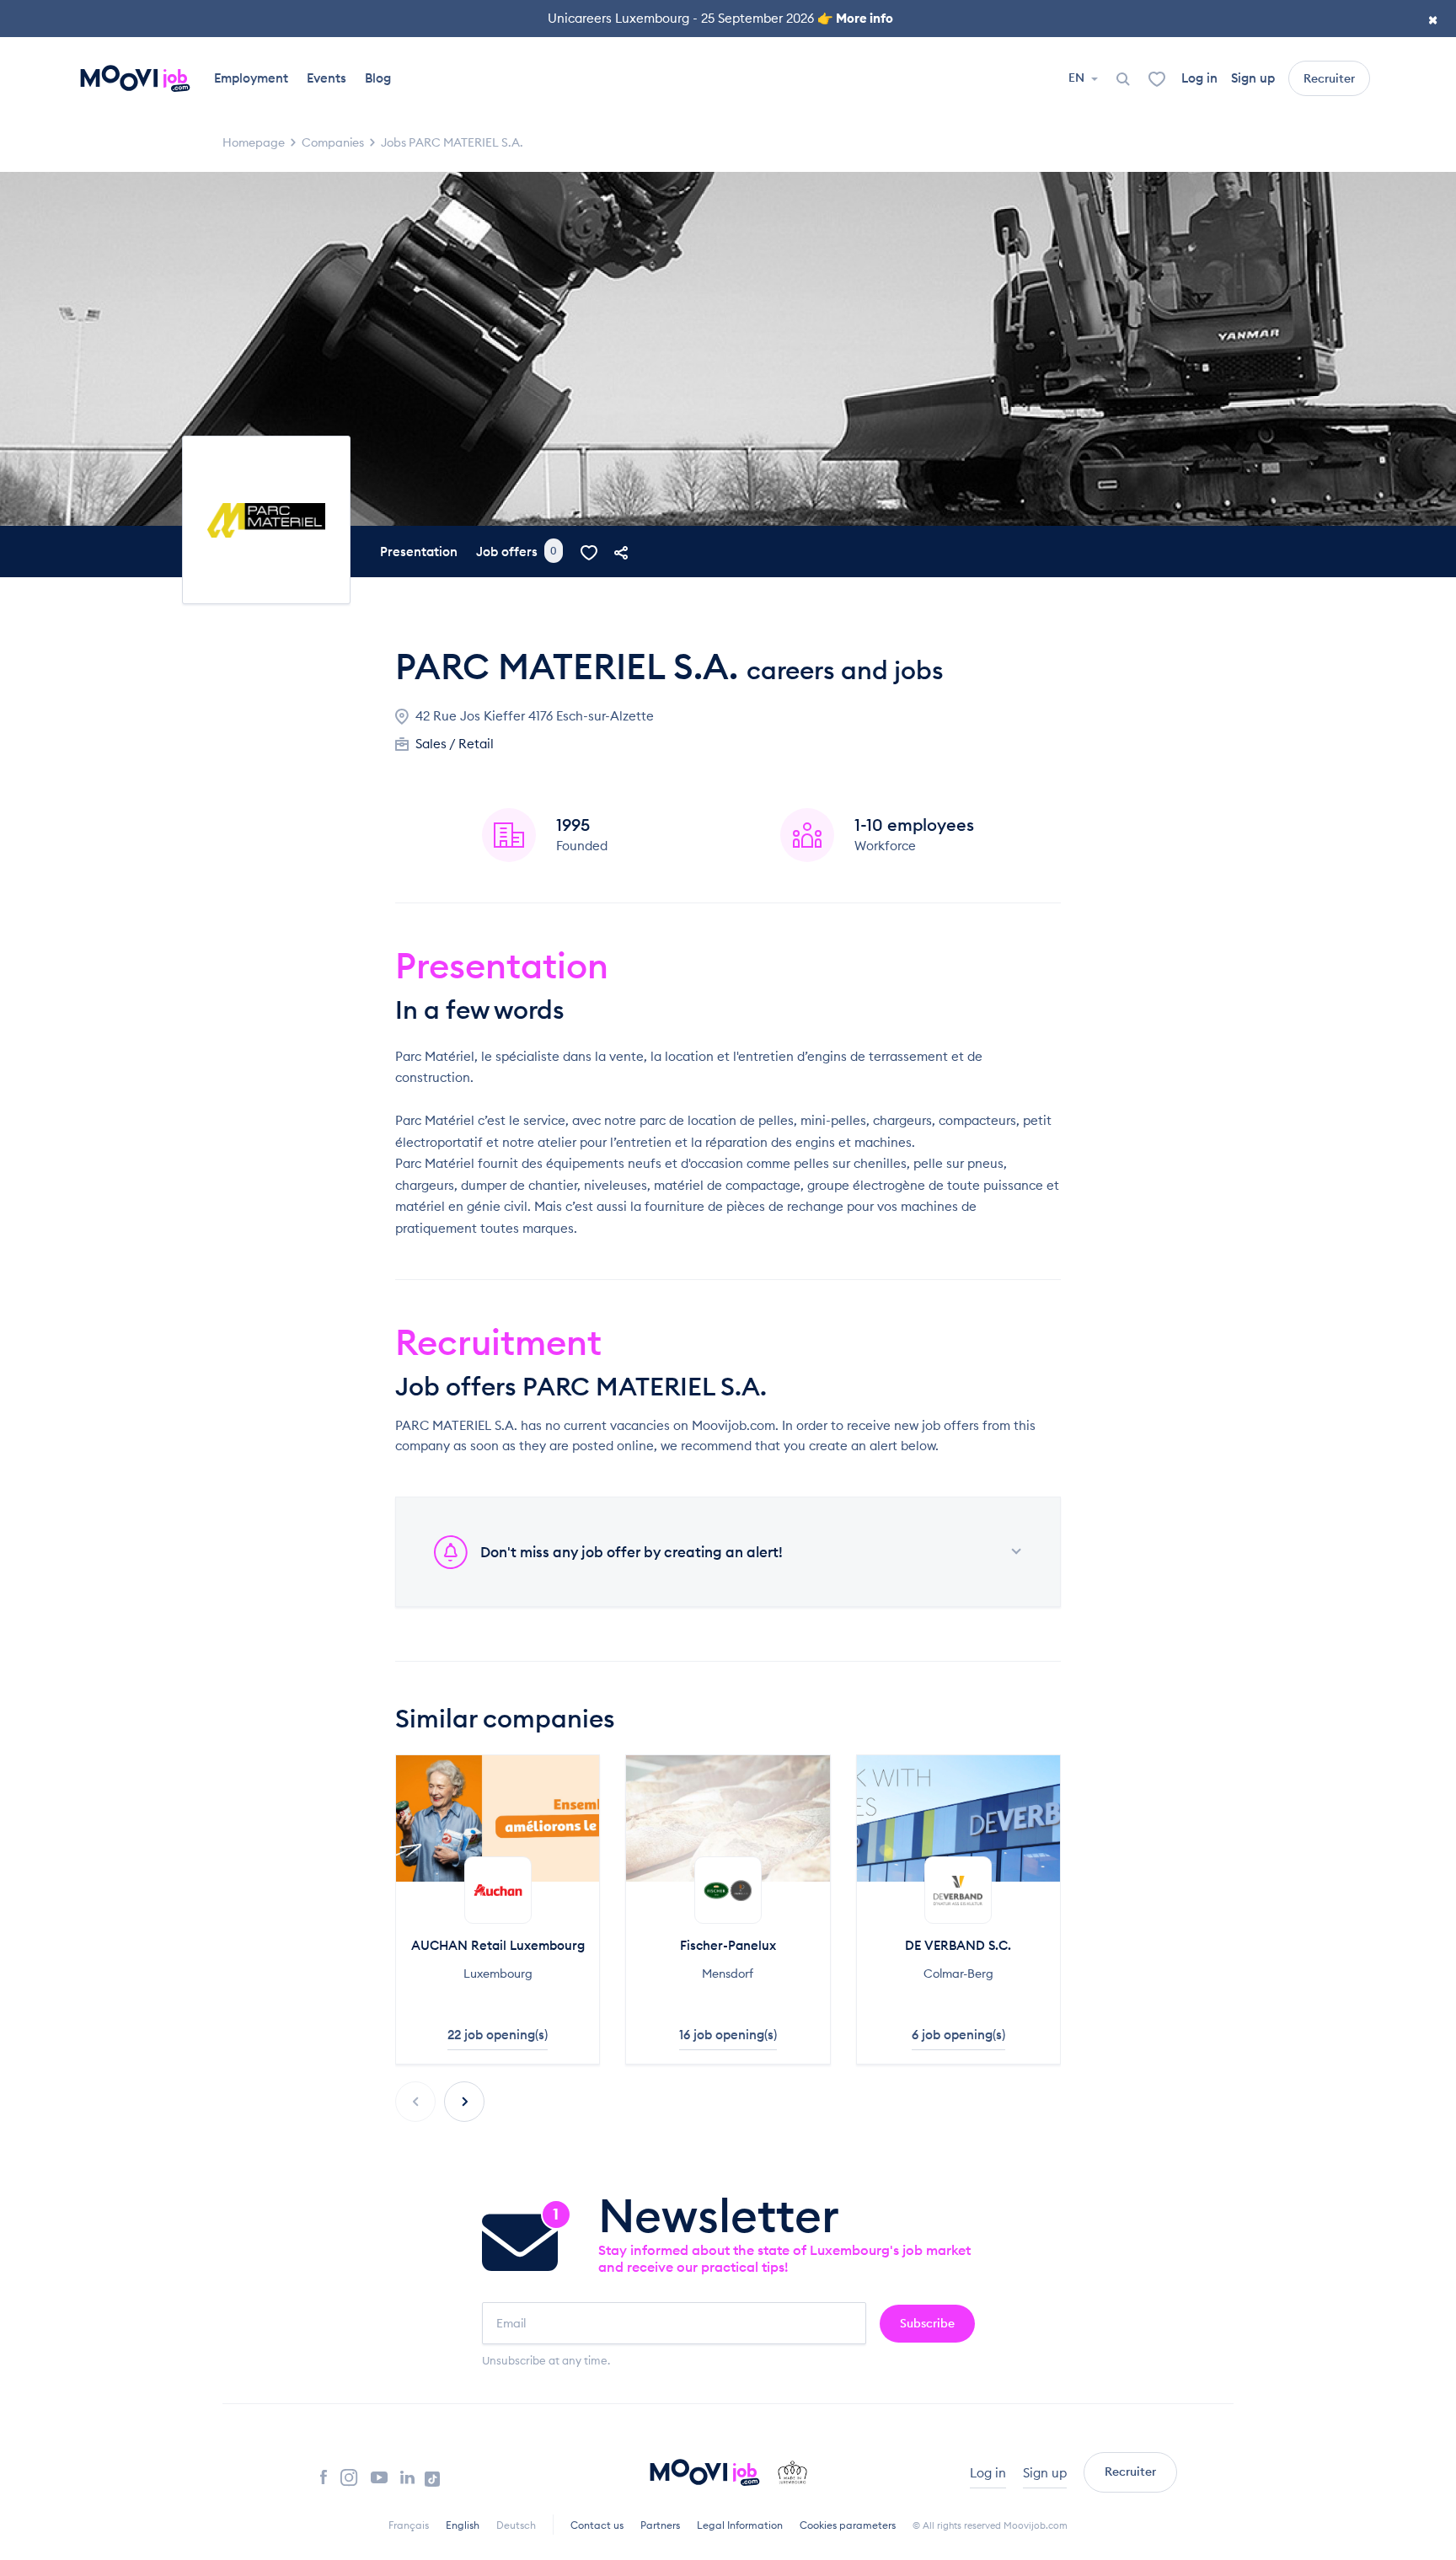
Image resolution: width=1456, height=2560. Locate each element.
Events (327, 78)
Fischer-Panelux (728, 1945)
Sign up (1253, 78)
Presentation (419, 552)
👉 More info (855, 18)
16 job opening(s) (728, 2035)
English (463, 2525)
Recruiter (1329, 78)
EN (1078, 78)
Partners (660, 2525)
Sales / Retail (455, 744)
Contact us (597, 2525)
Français (409, 2525)
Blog (378, 78)
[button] (464, 2102)
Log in (1199, 78)
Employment (251, 78)
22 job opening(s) (498, 2035)
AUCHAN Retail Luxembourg (498, 1945)
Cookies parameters (848, 2525)
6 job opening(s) (958, 2035)
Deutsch (516, 2525)
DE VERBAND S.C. (958, 1945)
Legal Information (740, 2525)
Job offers (517, 552)
